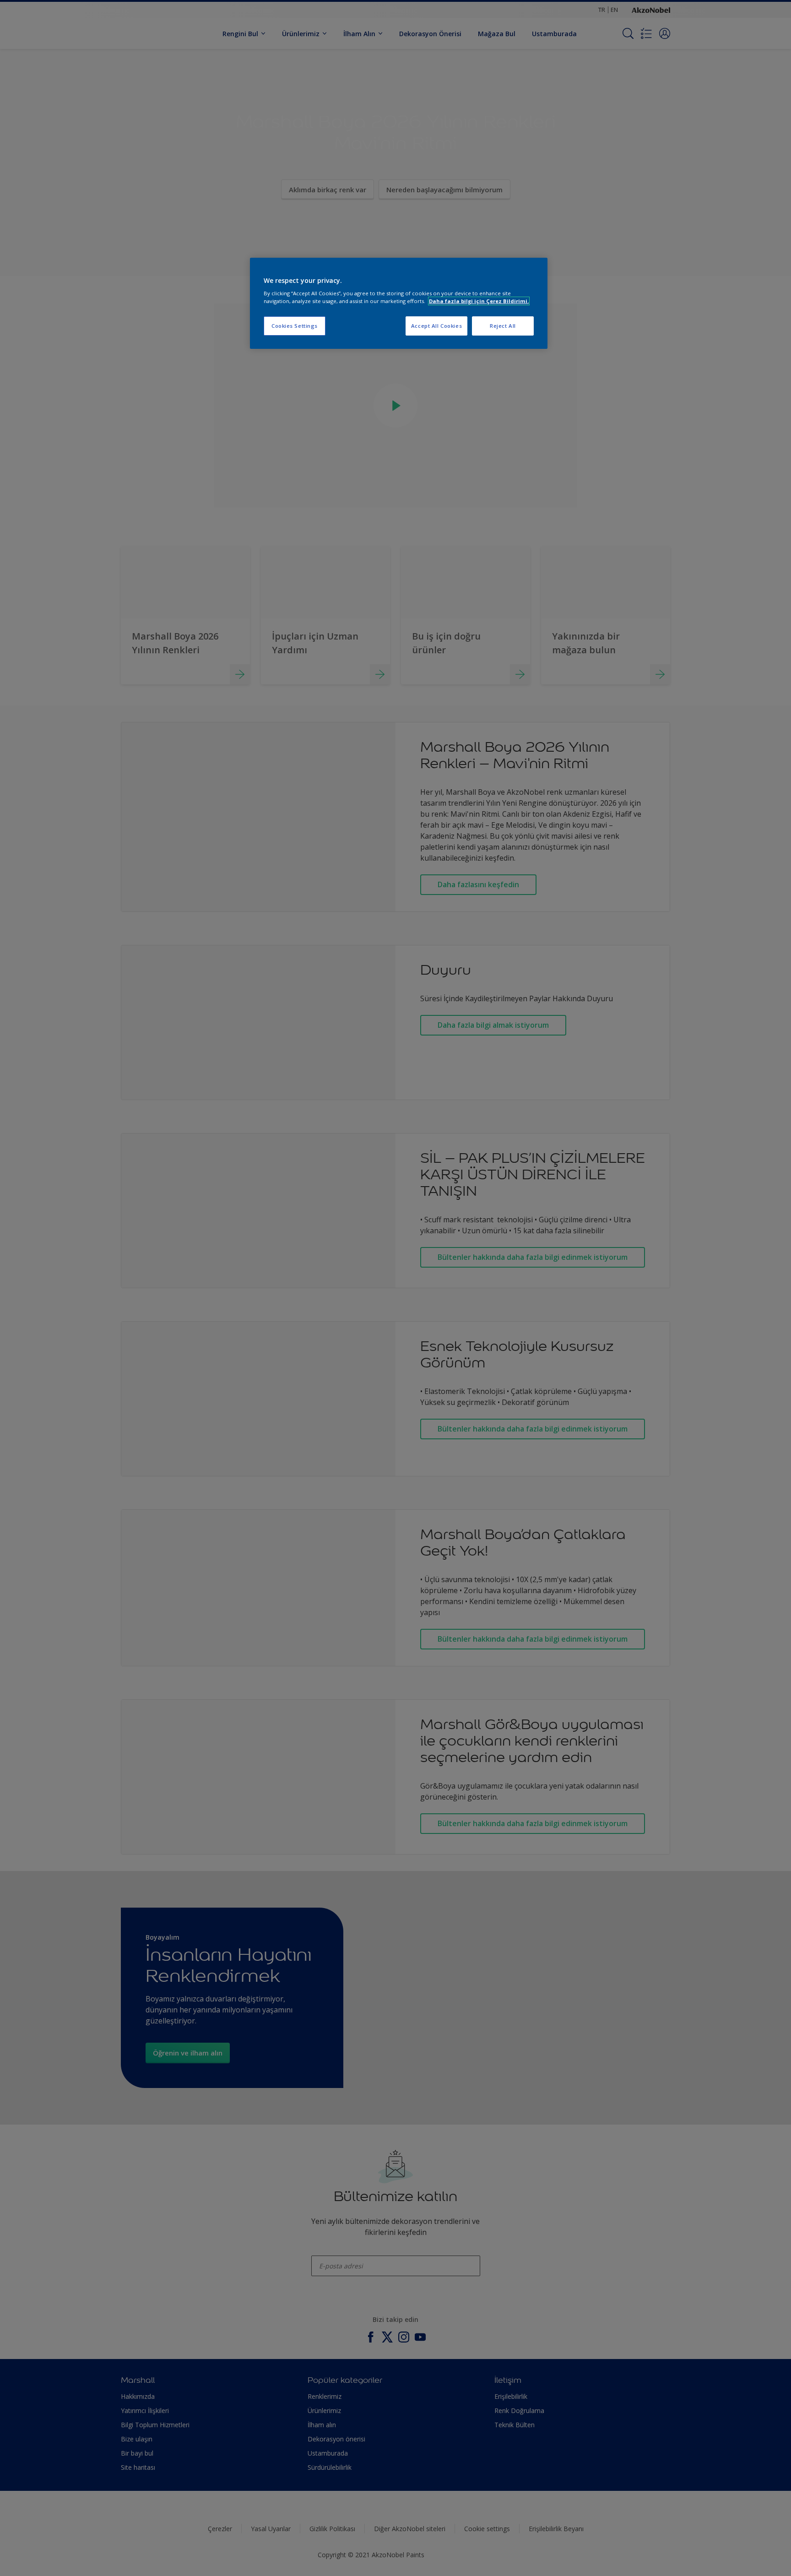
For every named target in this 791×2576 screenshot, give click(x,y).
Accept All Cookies (436, 326)
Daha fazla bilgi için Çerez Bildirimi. (479, 301)
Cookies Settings (295, 326)
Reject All (503, 326)
